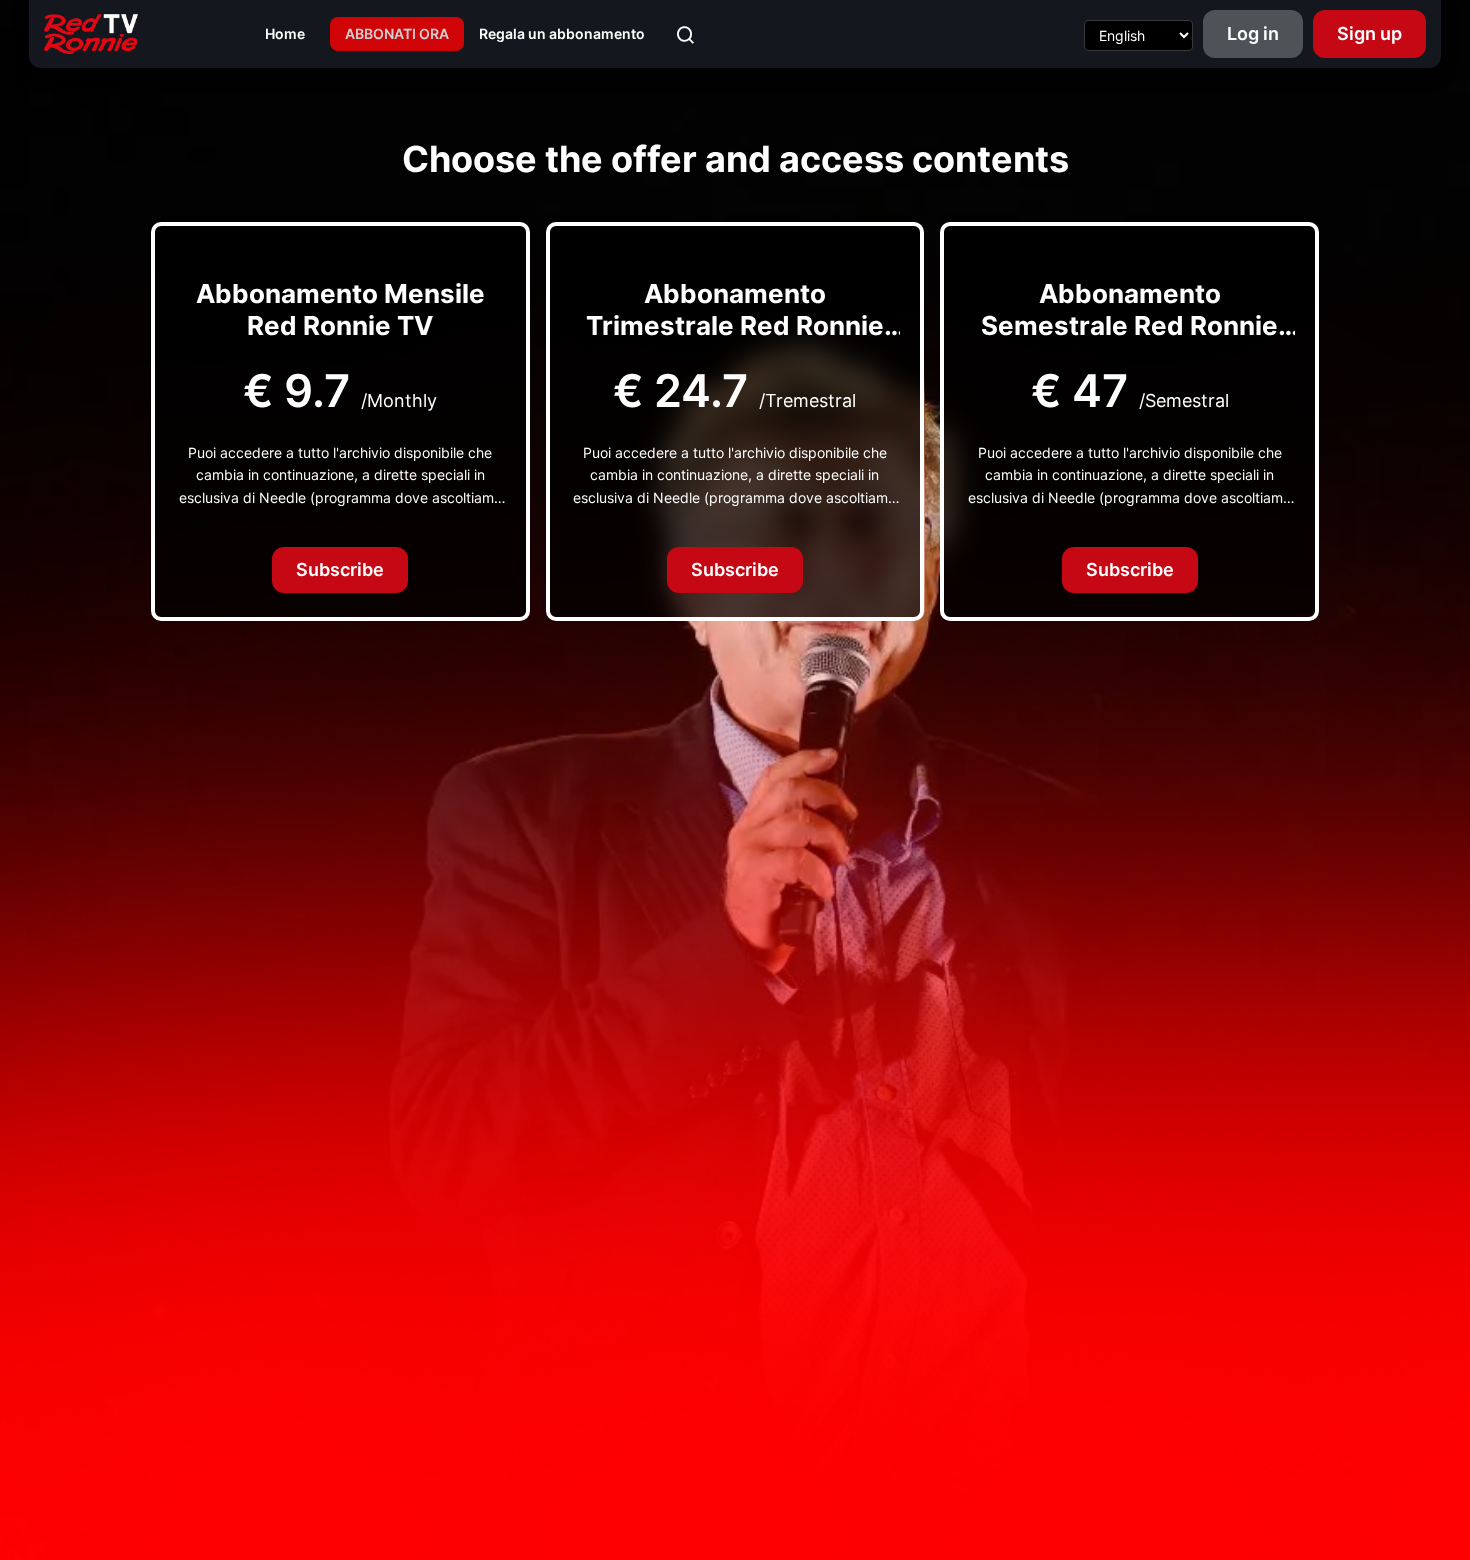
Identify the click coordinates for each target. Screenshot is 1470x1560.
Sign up (1369, 33)
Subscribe (340, 569)
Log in (1253, 33)
